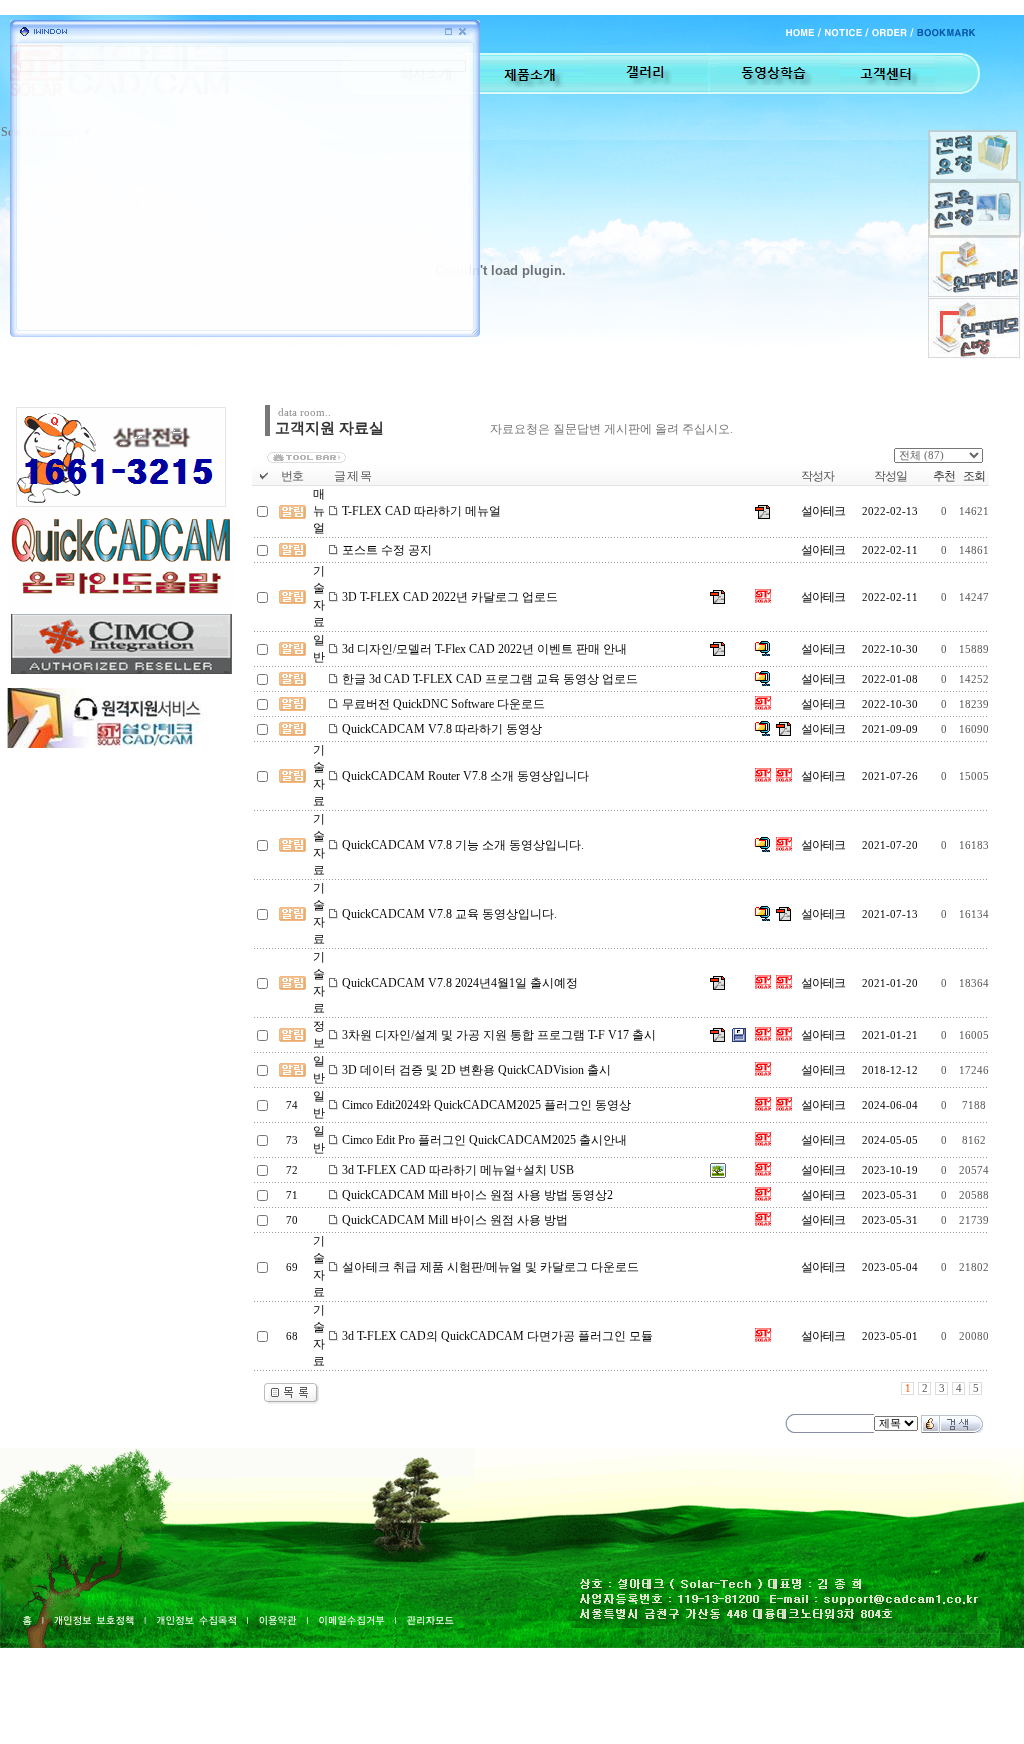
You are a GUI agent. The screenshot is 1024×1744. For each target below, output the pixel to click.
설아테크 (823, 511)
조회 (974, 476)
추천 (944, 476)
